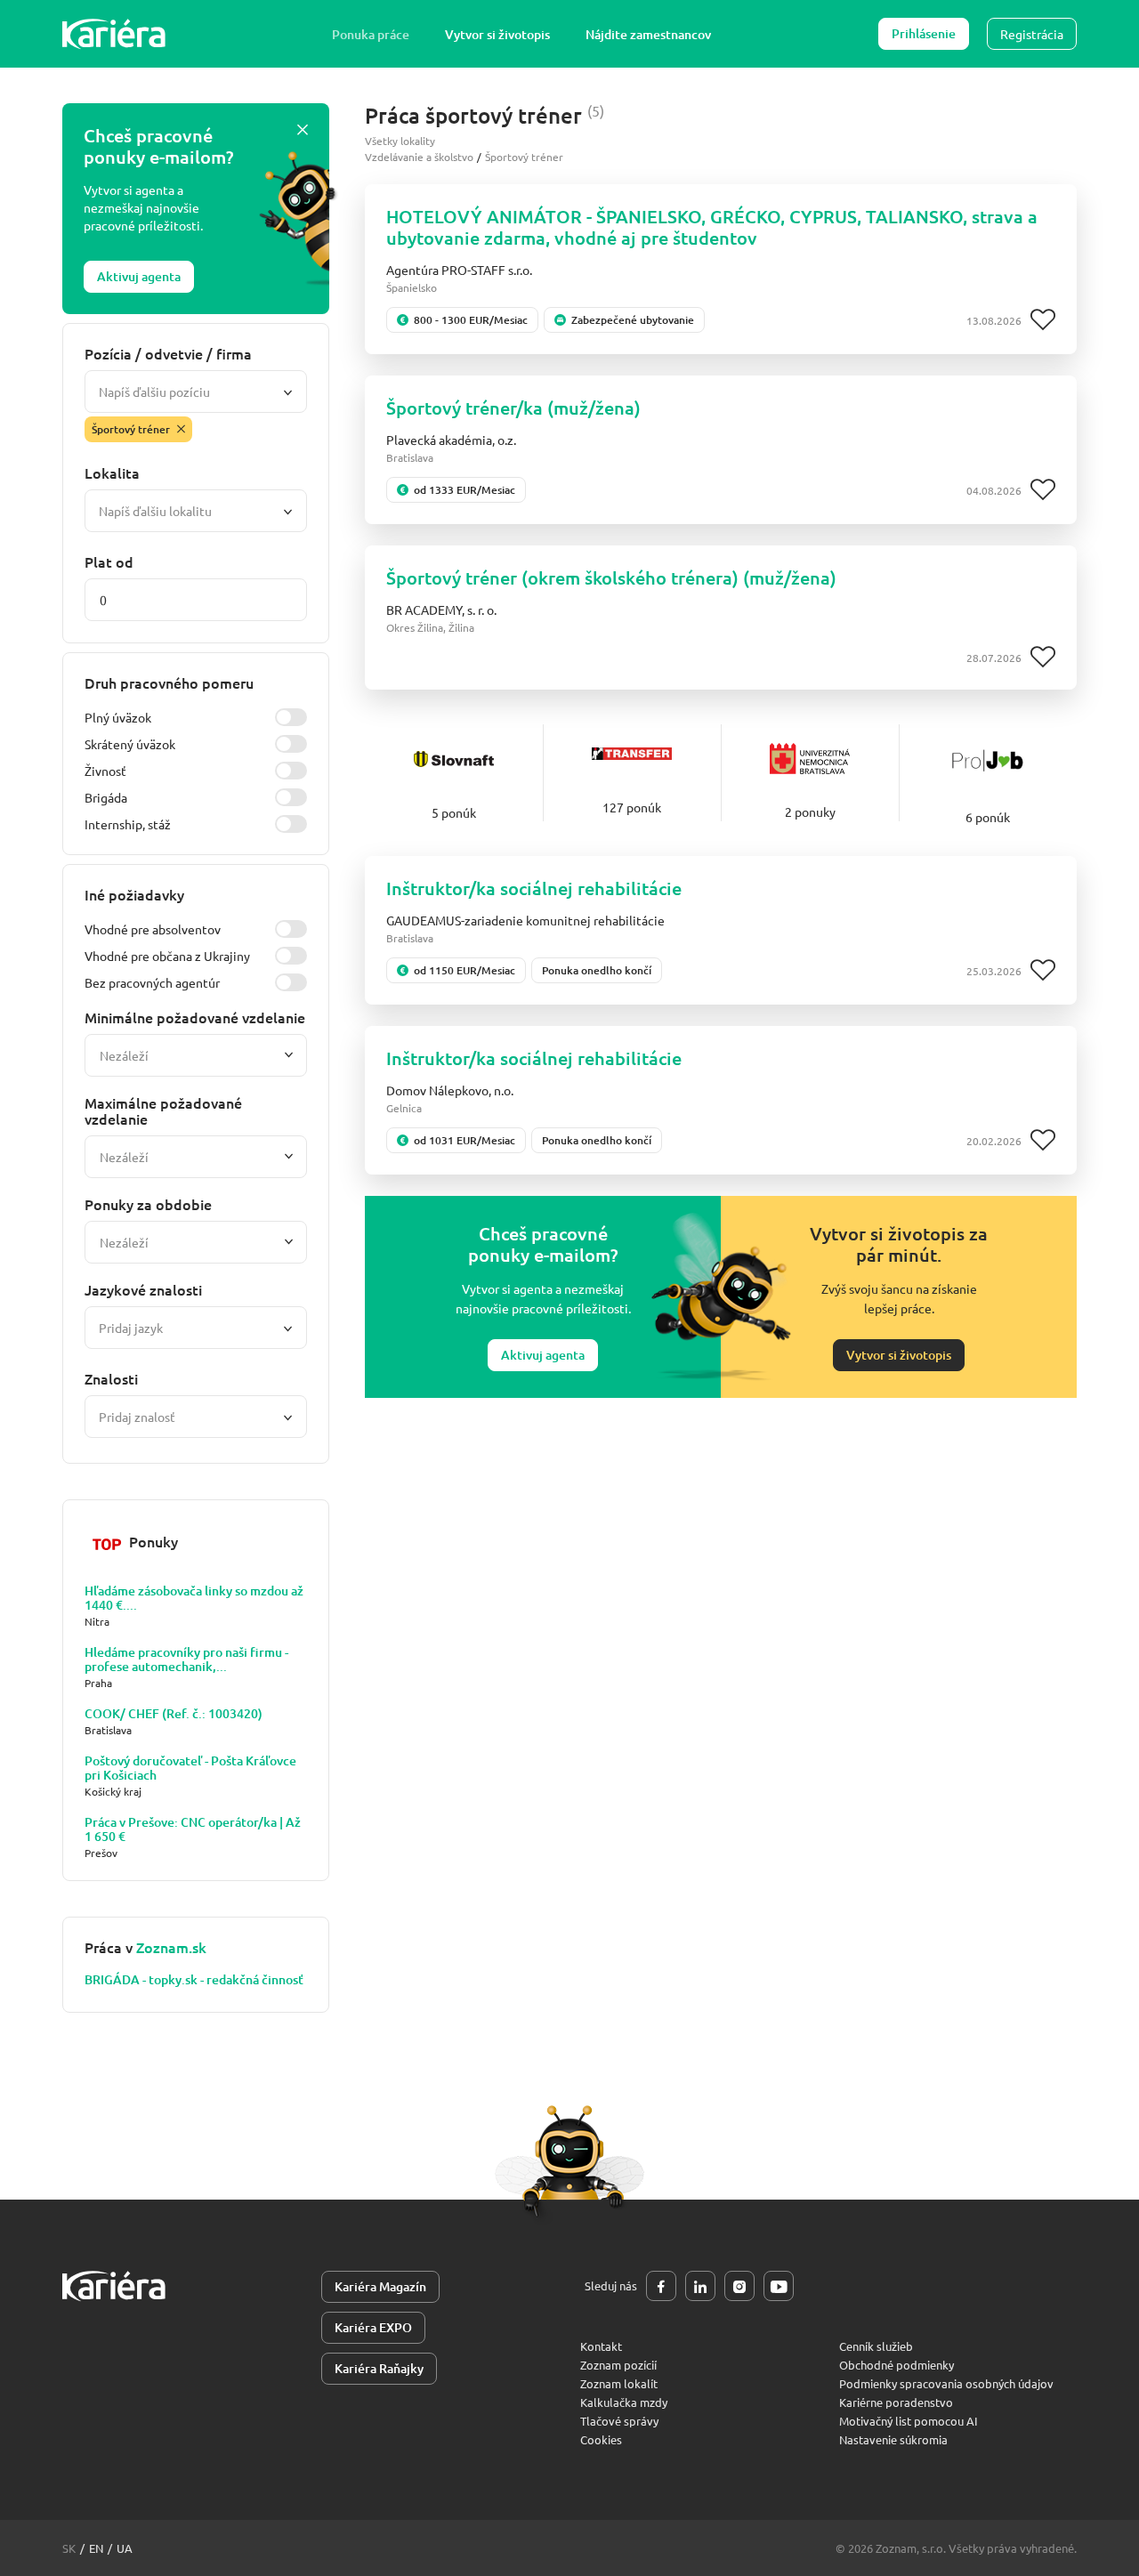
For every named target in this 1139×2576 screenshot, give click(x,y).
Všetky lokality (400, 141)
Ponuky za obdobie (148, 1204)
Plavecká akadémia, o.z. (451, 440)
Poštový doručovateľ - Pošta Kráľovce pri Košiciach (190, 1768)
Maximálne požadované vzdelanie (163, 1110)
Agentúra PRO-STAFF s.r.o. (459, 270)
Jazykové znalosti (143, 1289)
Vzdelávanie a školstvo (419, 157)
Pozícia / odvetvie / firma (168, 353)
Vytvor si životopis (497, 34)
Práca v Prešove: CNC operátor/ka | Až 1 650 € (193, 1829)
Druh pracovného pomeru (169, 682)
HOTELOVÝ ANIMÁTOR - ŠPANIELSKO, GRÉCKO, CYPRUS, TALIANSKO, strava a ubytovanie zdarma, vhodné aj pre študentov (712, 227)
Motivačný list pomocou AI (909, 2421)
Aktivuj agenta (139, 276)
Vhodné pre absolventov (153, 929)
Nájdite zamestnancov (648, 34)
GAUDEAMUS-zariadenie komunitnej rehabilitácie (525, 920)
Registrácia (1032, 34)
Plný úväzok (118, 717)
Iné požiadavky (134, 894)
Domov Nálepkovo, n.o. (450, 1090)
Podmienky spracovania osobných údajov (946, 2383)
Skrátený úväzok (130, 744)
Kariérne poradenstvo (896, 2402)
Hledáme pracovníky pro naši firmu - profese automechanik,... (186, 1659)
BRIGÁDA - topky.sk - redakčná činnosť (194, 1980)
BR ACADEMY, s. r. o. (441, 610)
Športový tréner (524, 157)
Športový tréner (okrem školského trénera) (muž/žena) (611, 577)
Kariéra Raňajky (379, 2368)
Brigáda (106, 797)
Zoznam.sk (171, 1947)
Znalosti (111, 1378)
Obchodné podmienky (897, 2365)
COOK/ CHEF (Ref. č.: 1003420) (174, 1714)
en (96, 2548)
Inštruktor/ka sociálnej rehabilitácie (534, 888)
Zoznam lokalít (619, 2383)
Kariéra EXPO (373, 2327)
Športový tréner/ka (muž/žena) (513, 408)
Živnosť (105, 771)
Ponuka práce (371, 34)
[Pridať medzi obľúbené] (1043, 320)
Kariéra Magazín (380, 2286)
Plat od (109, 561)
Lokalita (112, 472)
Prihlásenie (924, 33)
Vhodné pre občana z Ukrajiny (167, 956)
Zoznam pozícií (618, 2365)
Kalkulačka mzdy (624, 2402)
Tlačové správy (619, 2421)
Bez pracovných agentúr (152, 982)
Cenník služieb (876, 2346)
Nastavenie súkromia (893, 2439)
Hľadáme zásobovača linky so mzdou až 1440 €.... (194, 1598)
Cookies (601, 2439)
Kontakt (601, 2346)
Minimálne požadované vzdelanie (195, 1017)
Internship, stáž (128, 824)
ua (125, 2548)
